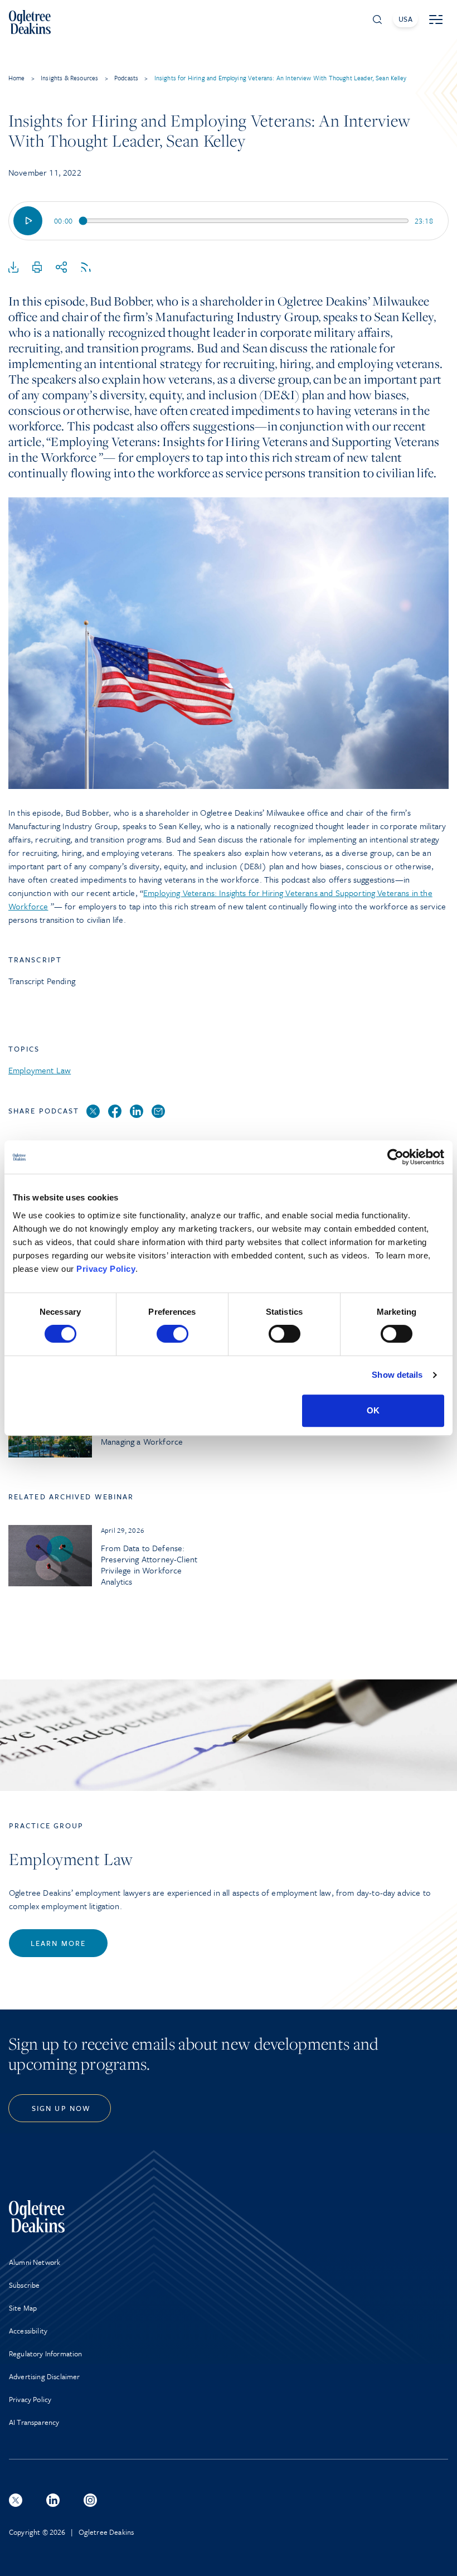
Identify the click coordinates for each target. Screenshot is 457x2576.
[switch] (172, 1334)
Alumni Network (35, 2262)
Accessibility (28, 2331)
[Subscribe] (86, 268)
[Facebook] (115, 1112)
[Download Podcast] (13, 268)
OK (373, 1410)
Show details (397, 1375)
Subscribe (24, 2285)
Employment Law (40, 1070)
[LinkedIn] (137, 1112)
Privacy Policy (106, 1269)
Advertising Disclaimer (45, 2376)
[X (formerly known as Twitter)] (16, 2500)
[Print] (37, 268)
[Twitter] (93, 1112)
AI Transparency (34, 2422)
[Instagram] (90, 2500)
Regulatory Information (46, 2354)
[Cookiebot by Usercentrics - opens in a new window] (395, 1157)
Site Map (23, 2308)
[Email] (158, 1112)
